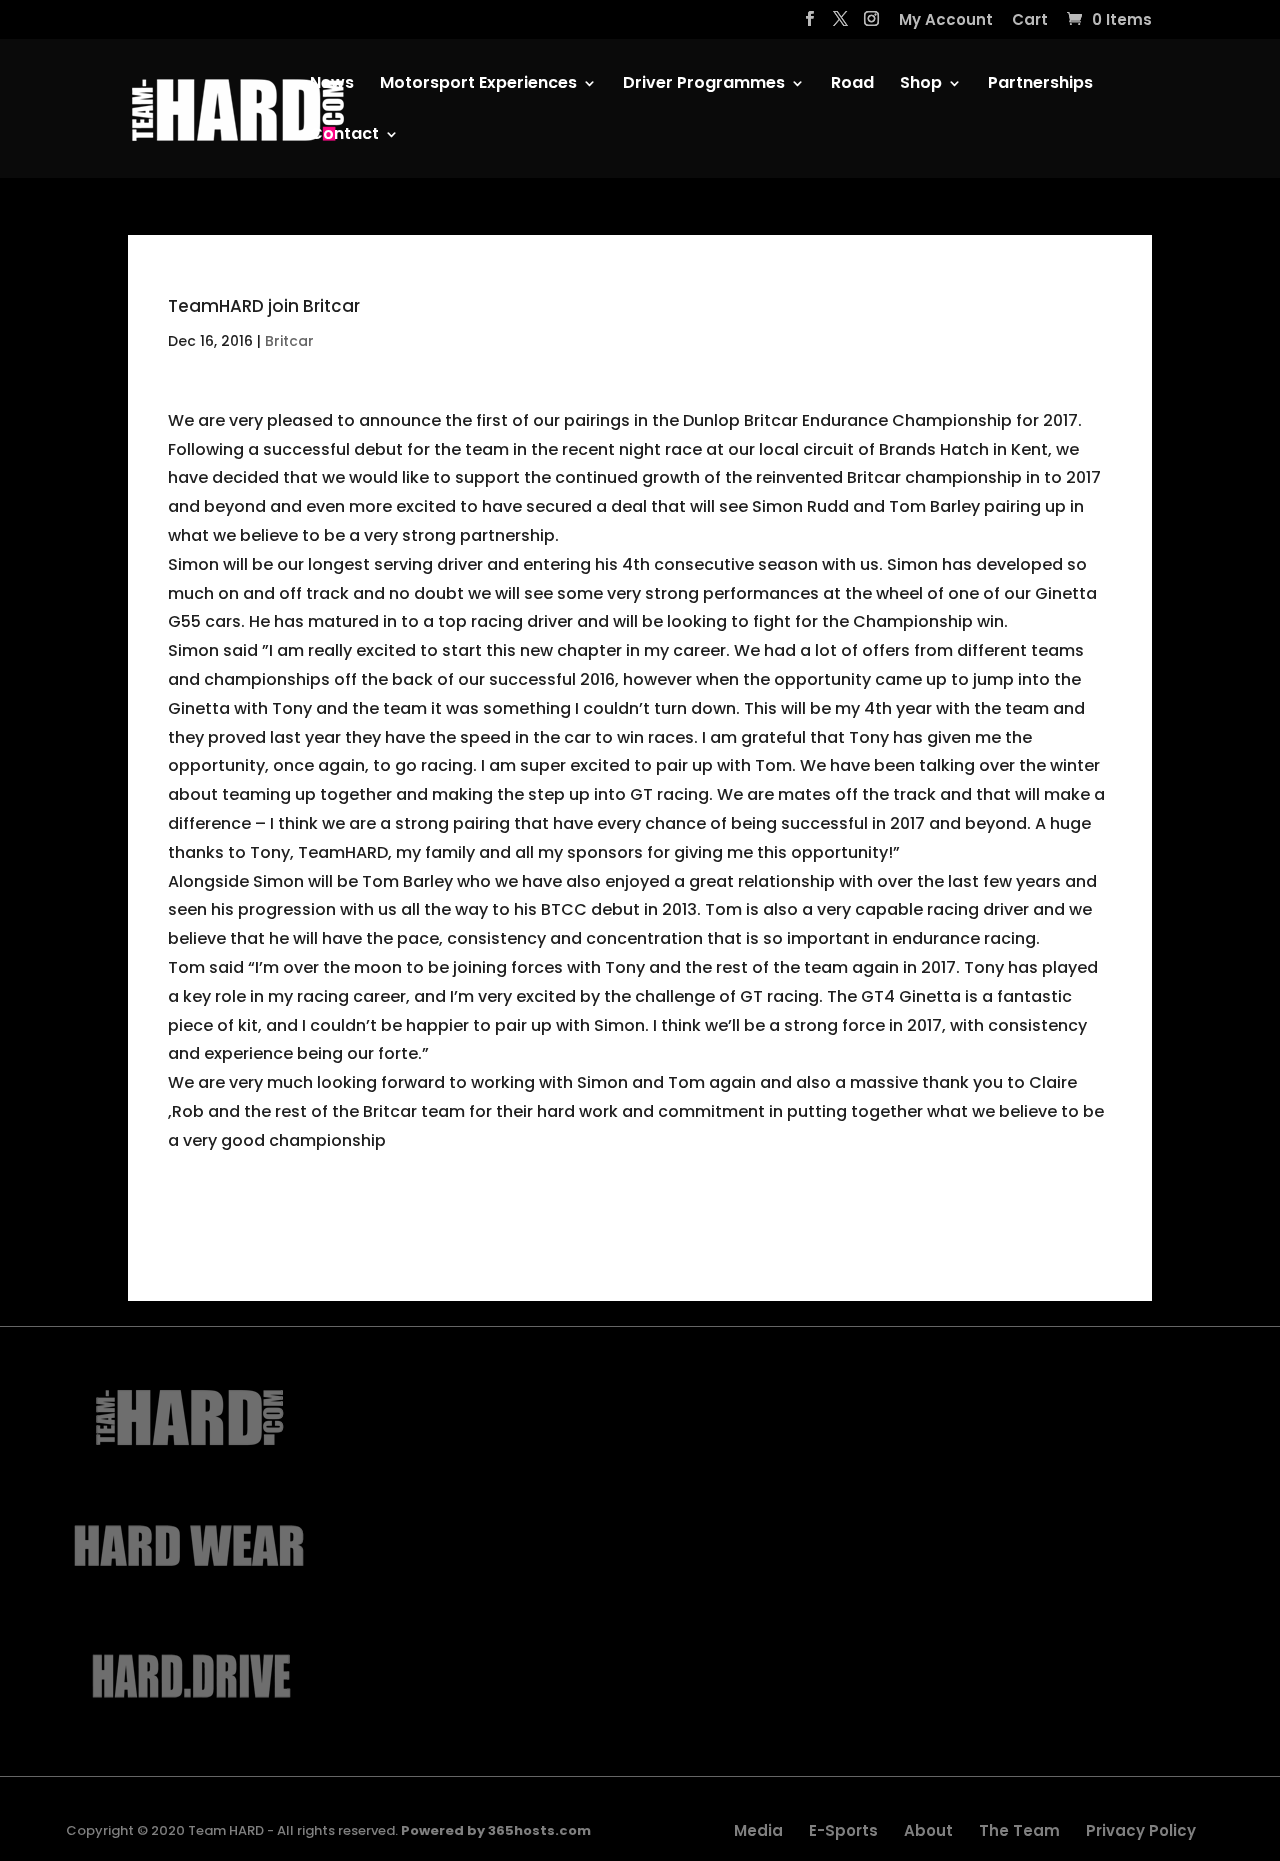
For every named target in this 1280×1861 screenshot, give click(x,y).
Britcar (289, 341)
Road (852, 85)
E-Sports (843, 1830)
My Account (946, 21)
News (332, 85)
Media (758, 1830)
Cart (1030, 21)
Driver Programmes (704, 85)
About (928, 1830)
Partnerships (1040, 85)
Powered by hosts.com (496, 1830)
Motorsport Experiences (478, 85)
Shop (921, 85)
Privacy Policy (1141, 1830)
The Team (1019, 1830)
